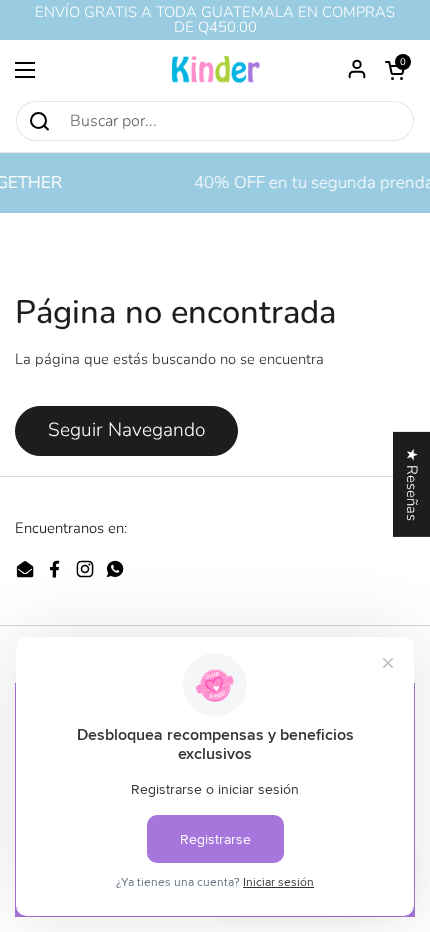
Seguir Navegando (126, 430)
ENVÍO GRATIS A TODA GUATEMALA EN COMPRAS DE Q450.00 (215, 20)
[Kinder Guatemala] (215, 70)
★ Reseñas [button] (412, 484)
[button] (395, 70)
